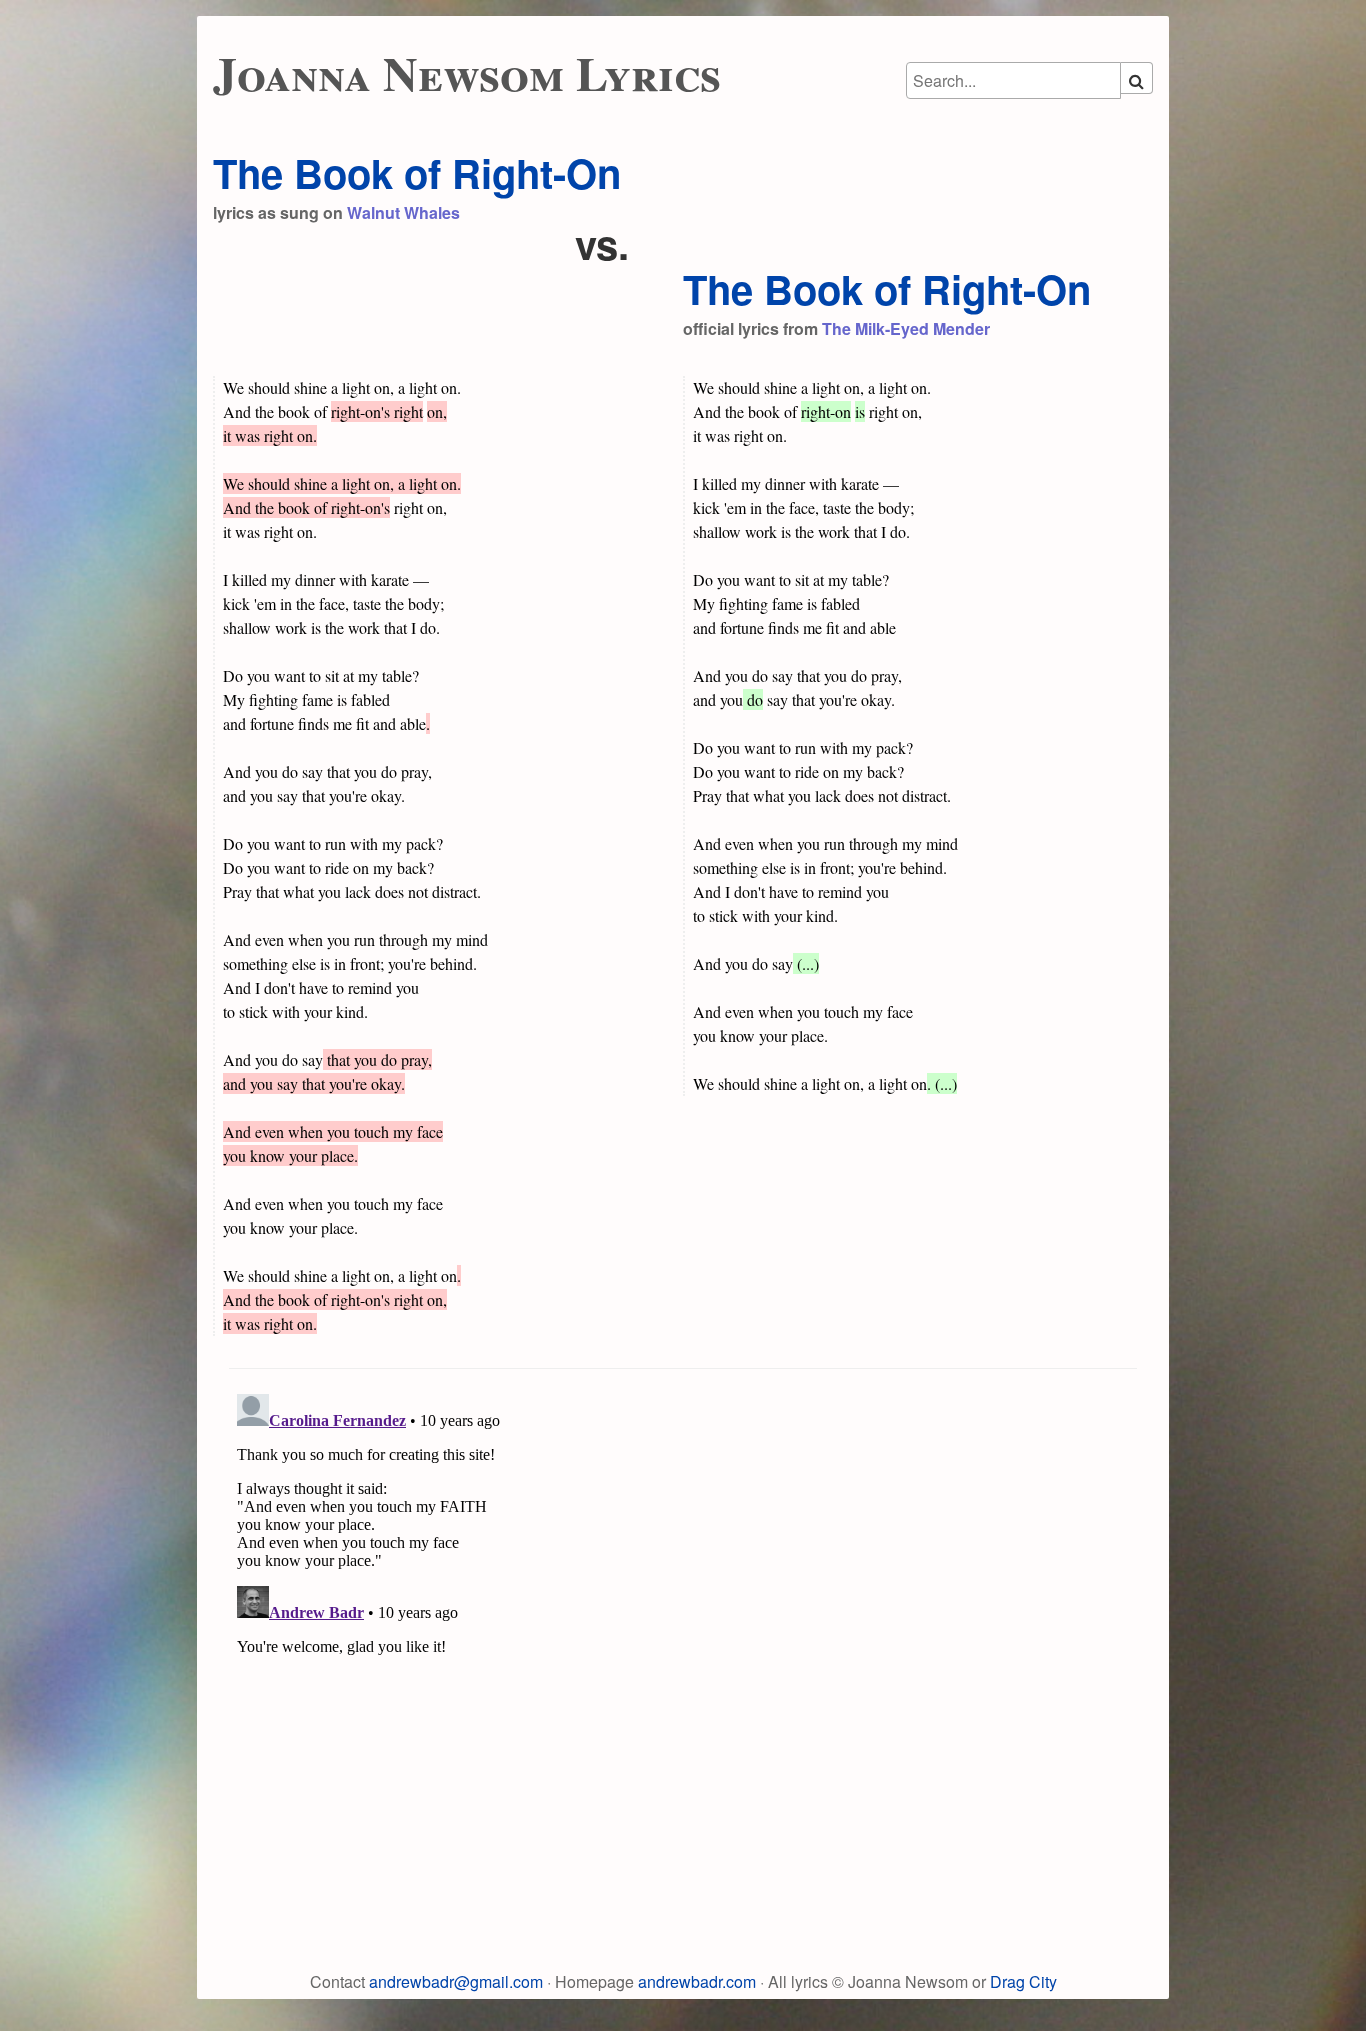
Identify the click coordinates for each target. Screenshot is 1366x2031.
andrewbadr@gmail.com (456, 1981)
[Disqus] (683, 1636)
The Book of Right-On (417, 172)
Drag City (1023, 1981)
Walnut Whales (403, 212)
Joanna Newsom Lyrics (467, 72)
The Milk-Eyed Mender (906, 328)
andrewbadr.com (697, 1981)
